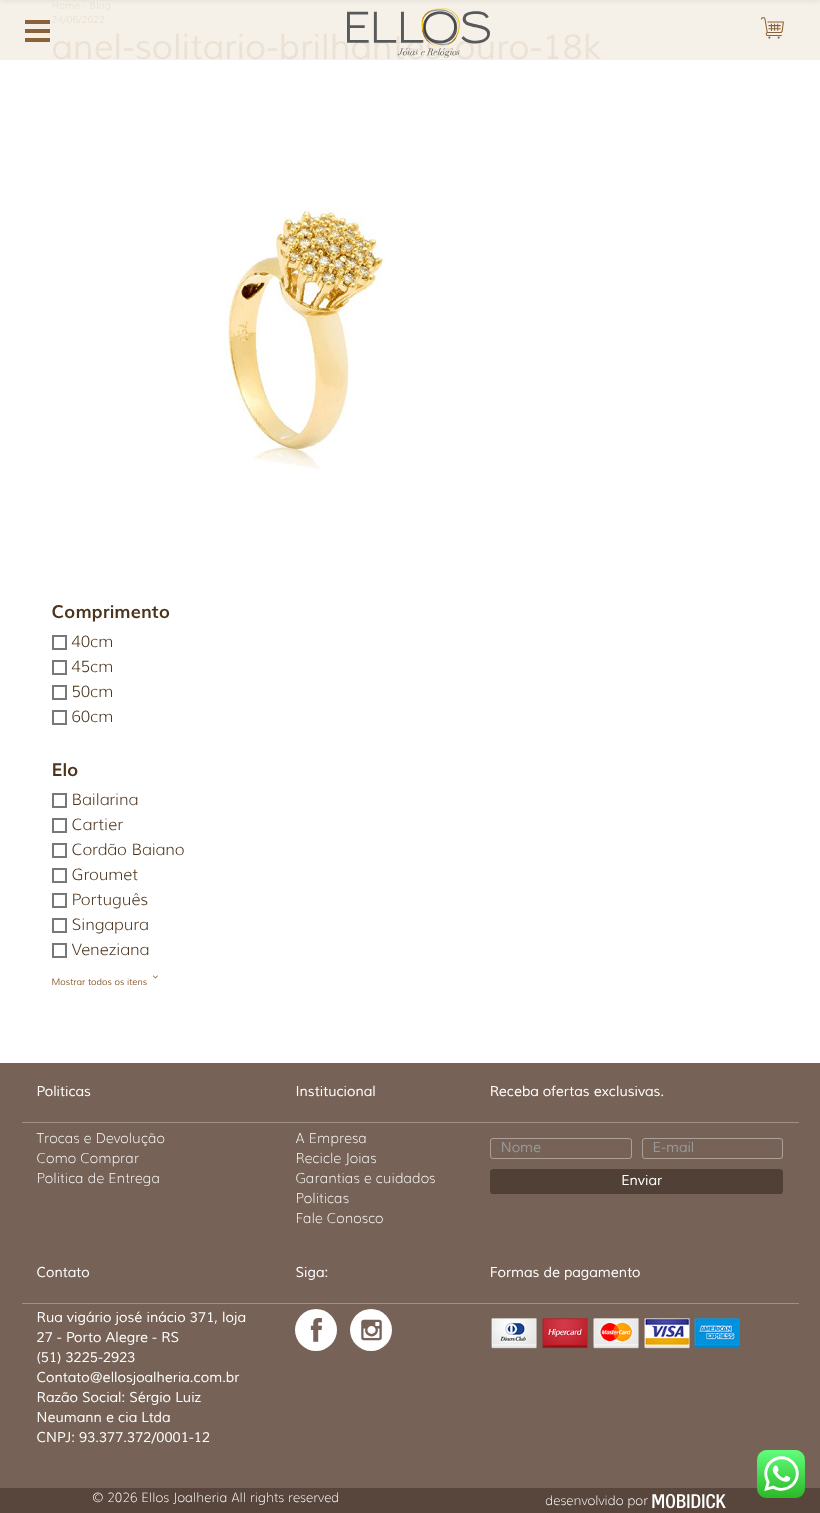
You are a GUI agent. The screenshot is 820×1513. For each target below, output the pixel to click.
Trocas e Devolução (101, 1138)
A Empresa (330, 1138)
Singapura (110, 925)
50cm (93, 692)
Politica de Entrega (99, 1178)
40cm (93, 642)
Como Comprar (88, 1158)
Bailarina (105, 800)
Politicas (322, 1198)
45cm (93, 667)
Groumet (105, 875)
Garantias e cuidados (365, 1178)
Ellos (410, 30)
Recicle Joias (335, 1158)
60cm (93, 717)
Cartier (97, 825)
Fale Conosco (339, 1218)
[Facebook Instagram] (371, 1330)
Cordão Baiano (128, 850)
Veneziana (111, 950)
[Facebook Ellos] (316, 1330)
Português (110, 900)
